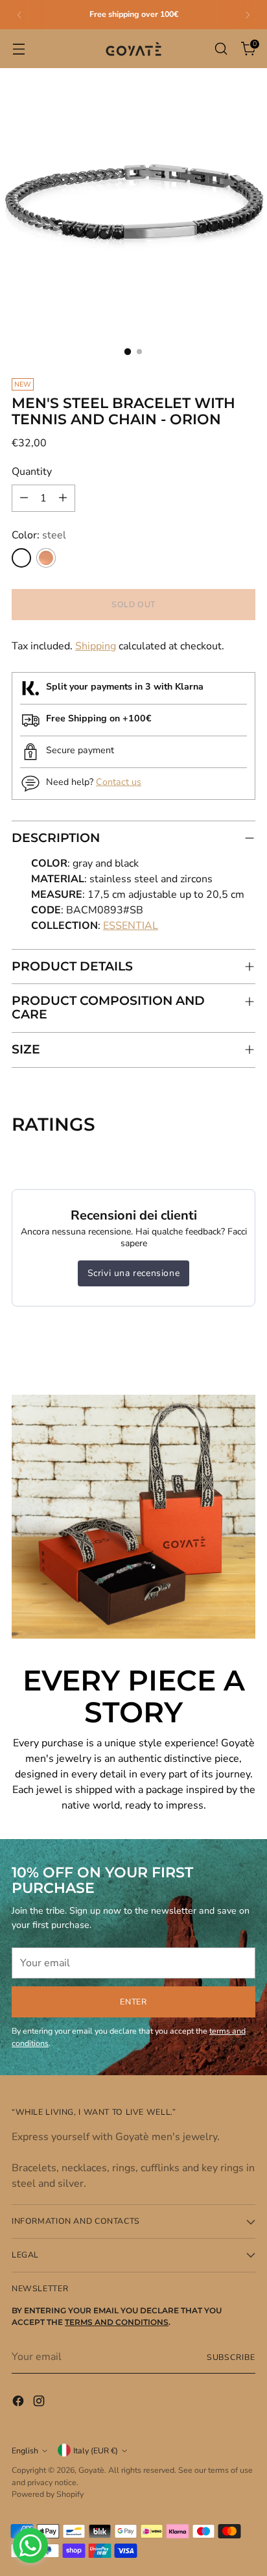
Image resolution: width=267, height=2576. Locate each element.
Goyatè (91, 2470)
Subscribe (231, 2357)
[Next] (248, 15)
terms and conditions (117, 2322)
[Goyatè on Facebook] (19, 2403)
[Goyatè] (133, 49)
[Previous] (19, 15)
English (25, 2450)
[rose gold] (46, 558)
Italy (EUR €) (96, 2450)
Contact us (119, 782)
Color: (39, 535)
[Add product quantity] (63, 498)
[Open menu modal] (18, 49)
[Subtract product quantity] (24, 498)
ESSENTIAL (131, 926)
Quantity (32, 472)
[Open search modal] (221, 49)
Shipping (96, 646)
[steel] (21, 558)
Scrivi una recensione (134, 1273)
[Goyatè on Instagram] (40, 2403)
